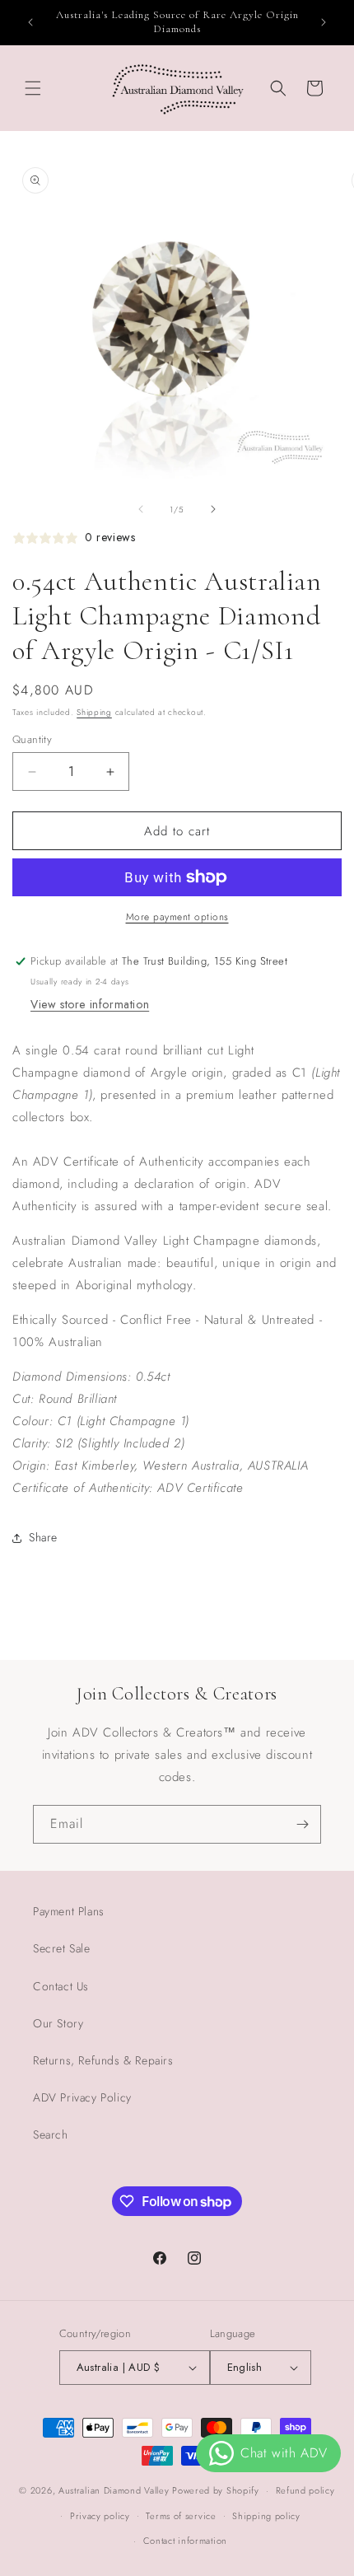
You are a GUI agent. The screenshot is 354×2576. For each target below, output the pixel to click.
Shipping (94, 712)
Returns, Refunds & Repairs (103, 2060)
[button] (33, 88)
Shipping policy (266, 2516)
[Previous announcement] (30, 22)
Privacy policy (100, 2516)
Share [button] (43, 1537)
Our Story (58, 2023)
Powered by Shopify (216, 2490)
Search (51, 2134)
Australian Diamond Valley (114, 2490)
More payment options (177, 917)
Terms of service (181, 2516)
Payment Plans (69, 1911)
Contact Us (61, 1986)
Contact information (185, 2541)
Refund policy (305, 2490)
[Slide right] (213, 509)
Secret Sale (62, 1948)
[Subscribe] (302, 1824)
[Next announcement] (324, 22)
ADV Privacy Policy (82, 2097)
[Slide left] (141, 509)
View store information (90, 1004)
